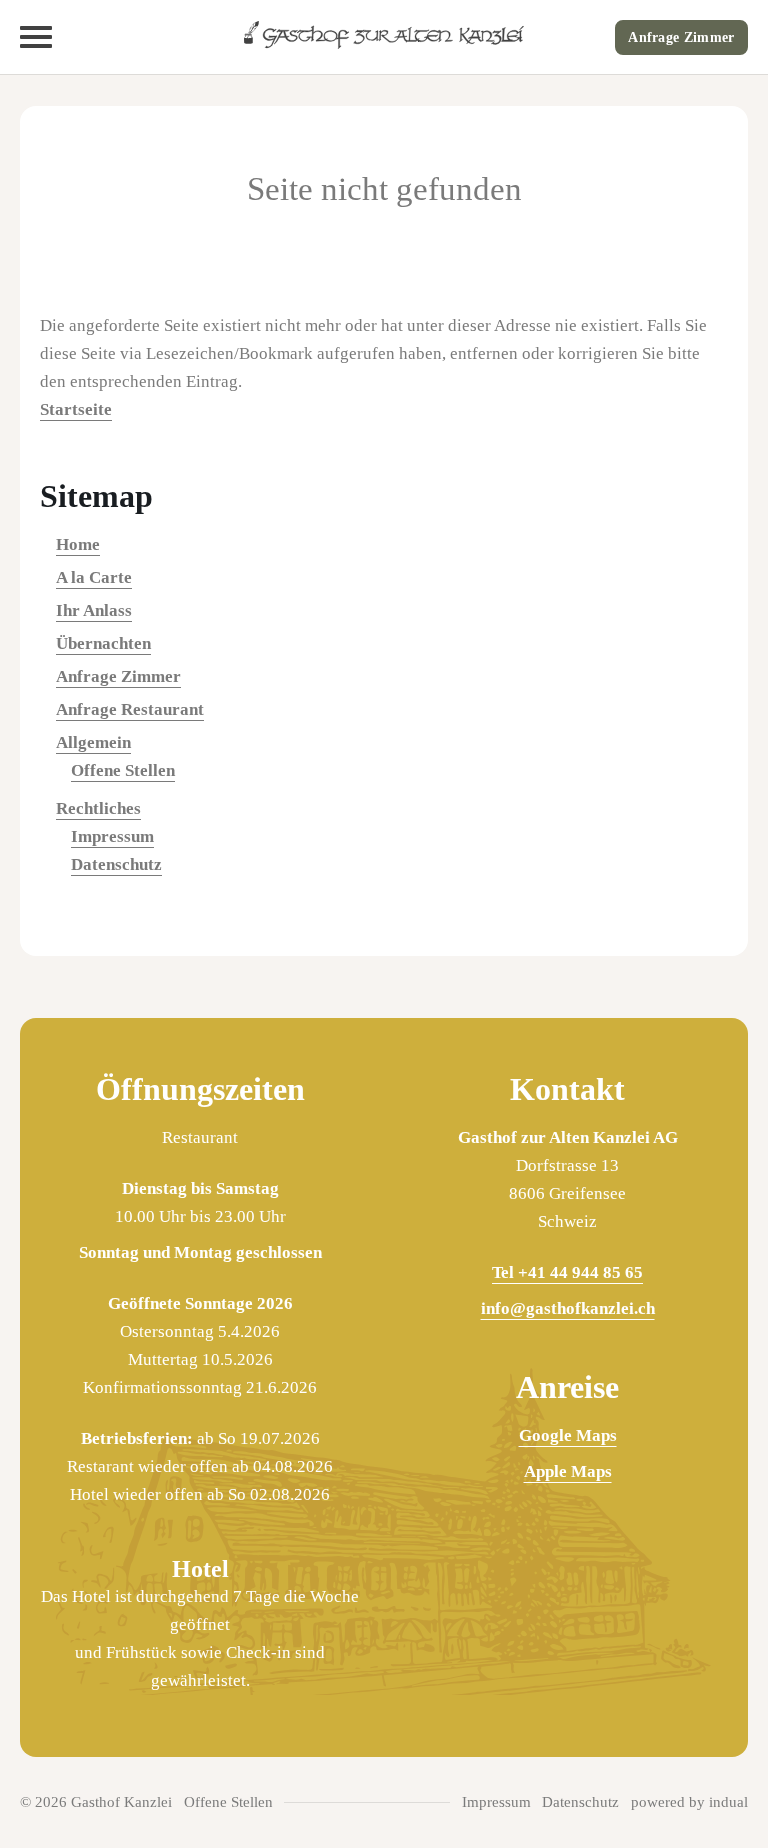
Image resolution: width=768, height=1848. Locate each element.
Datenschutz (116, 864)
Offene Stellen (123, 770)
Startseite (76, 409)
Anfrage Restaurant (130, 709)
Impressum (112, 836)
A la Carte (94, 577)
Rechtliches (98, 808)
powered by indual (689, 1802)
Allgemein (93, 742)
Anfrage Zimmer (681, 37)
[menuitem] (384, 545)
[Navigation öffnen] (36, 37)
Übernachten (103, 643)
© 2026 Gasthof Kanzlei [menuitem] (96, 1802)
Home (78, 544)
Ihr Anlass (94, 610)
